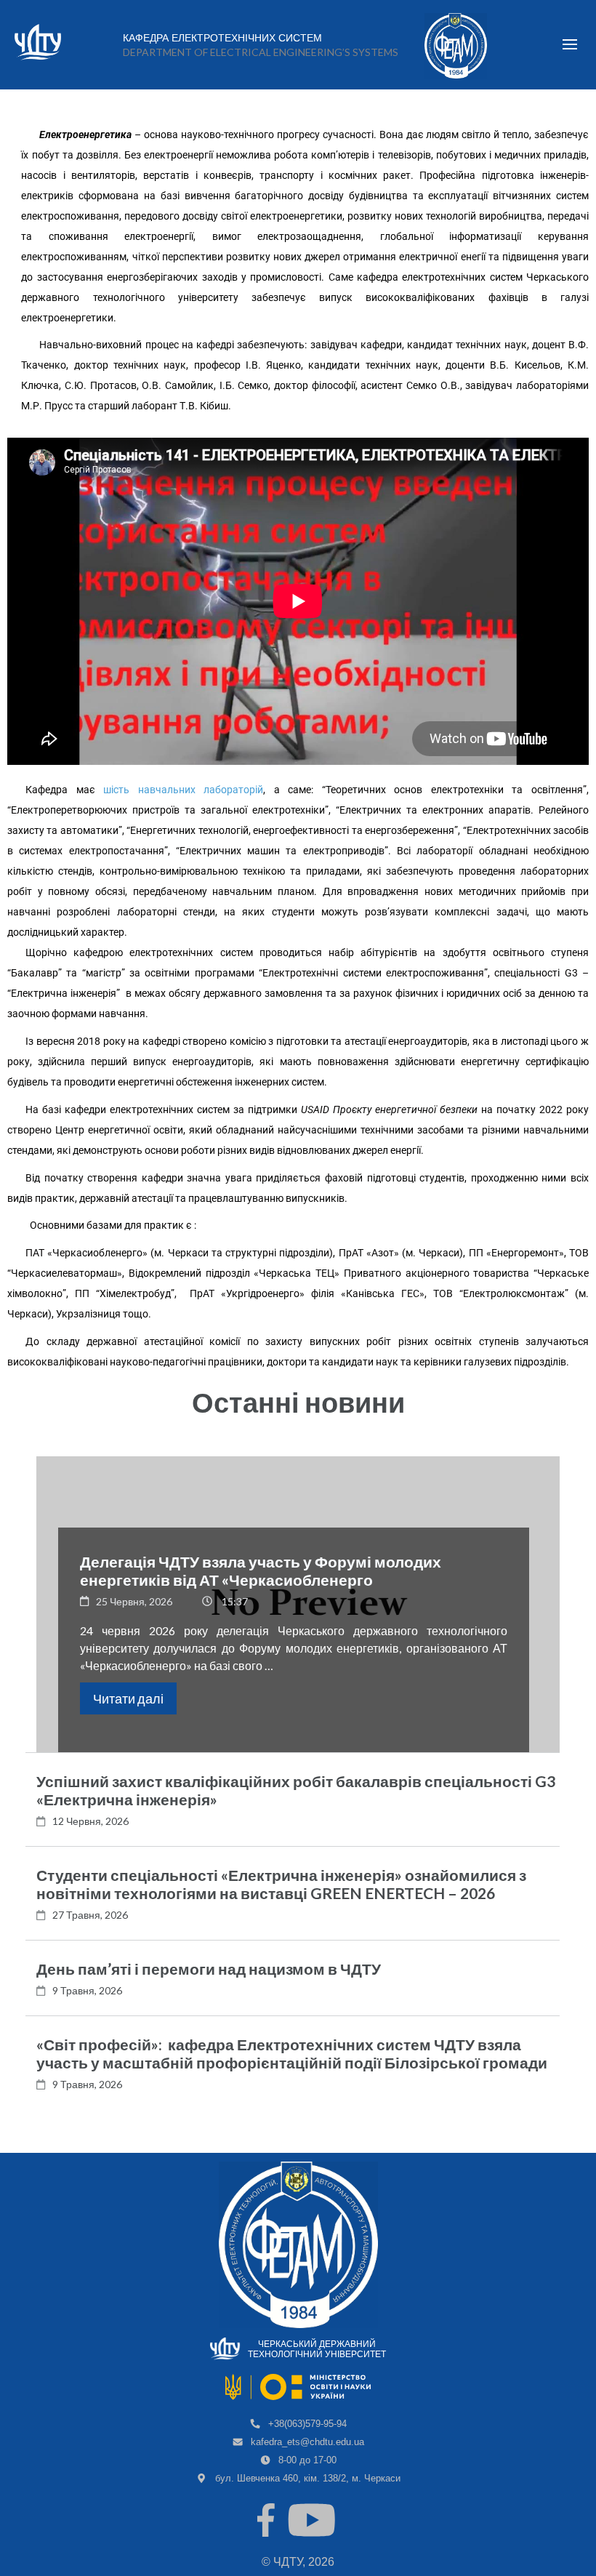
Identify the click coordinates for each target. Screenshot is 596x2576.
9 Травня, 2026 (87, 1990)
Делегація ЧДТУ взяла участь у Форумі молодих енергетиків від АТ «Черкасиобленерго (261, 1570)
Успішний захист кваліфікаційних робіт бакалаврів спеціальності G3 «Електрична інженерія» (296, 1790)
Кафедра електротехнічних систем (222, 38)
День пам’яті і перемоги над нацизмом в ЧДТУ (209, 1969)
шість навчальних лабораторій (183, 790)
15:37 (235, 1601)
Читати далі (128, 1698)
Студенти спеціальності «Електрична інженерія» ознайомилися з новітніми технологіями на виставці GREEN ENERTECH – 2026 (281, 1884)
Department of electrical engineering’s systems (261, 52)
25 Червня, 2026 (134, 1601)
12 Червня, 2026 (90, 1821)
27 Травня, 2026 (90, 1915)
